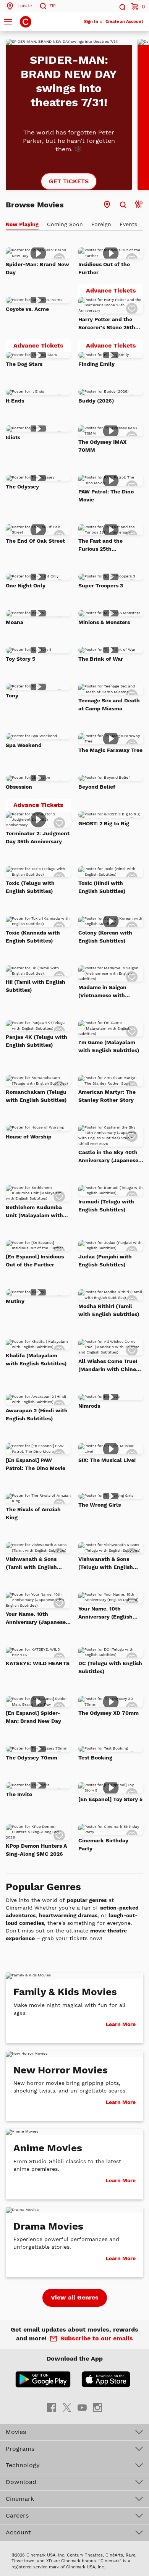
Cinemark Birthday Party (103, 1844)
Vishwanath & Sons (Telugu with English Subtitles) (106, 1564)
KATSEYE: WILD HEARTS (38, 1663)
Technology (23, 2465)
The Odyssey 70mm (32, 1758)
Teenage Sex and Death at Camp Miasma (109, 704)
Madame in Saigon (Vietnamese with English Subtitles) (102, 992)
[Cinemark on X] (67, 2407)
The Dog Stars (24, 364)
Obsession (19, 787)
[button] (122, 6)
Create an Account (124, 22)
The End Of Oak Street (35, 541)
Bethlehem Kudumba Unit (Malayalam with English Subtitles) (34, 1212)
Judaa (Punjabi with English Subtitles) (105, 1261)
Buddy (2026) (96, 401)
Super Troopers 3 (101, 585)
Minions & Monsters (104, 622)
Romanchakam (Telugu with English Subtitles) (36, 1096)
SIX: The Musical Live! (107, 1460)
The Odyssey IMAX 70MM (102, 446)
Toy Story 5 (20, 659)
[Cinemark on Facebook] (52, 2407)
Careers (17, 2515)
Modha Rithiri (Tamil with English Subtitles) (109, 1310)
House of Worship (29, 1137)
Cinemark (20, 2499)
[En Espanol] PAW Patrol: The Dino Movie (36, 1464)
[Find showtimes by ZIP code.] (123, 205)
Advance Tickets (115, 292)
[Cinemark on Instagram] (97, 2407)
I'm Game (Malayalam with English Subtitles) (109, 1046)
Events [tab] (128, 224)
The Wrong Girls (100, 1505)
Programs (20, 2449)
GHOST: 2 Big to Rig (104, 823)
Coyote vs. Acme (27, 309)
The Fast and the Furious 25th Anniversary (100, 545)
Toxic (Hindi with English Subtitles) (102, 887)
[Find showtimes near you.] (107, 205)
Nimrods (89, 1406)
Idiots (13, 437)
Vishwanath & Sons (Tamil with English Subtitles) (31, 1564)
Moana (15, 622)
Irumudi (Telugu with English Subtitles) (106, 1206)
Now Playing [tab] (22, 224)
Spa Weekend (24, 745)
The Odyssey (22, 487)
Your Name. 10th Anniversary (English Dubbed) (105, 1613)
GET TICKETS (69, 181)
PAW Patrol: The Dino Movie (106, 496)
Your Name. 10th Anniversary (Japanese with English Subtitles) (36, 1619)
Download (21, 2482)
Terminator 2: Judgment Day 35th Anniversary (38, 837)
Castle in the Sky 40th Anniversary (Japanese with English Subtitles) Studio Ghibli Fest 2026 (109, 1157)
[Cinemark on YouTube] (82, 2407)
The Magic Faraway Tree (110, 750)
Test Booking (95, 1758)
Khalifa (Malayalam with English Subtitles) (36, 1359)
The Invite (19, 1794)
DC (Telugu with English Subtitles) (110, 1667)
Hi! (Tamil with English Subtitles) (36, 986)
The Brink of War (101, 659)
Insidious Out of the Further (104, 268)
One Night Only (26, 585)
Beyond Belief (97, 787)
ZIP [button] (53, 6)
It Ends (15, 401)
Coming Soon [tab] (65, 224)
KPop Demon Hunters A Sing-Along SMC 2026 (36, 1850)
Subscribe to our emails (97, 2338)
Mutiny (15, 1301)
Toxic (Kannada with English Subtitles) (33, 937)
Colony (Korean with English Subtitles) (105, 937)
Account (18, 2532)
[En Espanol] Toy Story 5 (110, 1799)
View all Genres (75, 2297)
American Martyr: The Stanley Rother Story (107, 1096)
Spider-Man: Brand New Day (37, 268)
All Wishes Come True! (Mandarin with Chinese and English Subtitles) (110, 1366)
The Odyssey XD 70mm (109, 1713)
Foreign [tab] (101, 224)
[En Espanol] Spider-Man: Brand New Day (33, 1717)
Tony (12, 695)
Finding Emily (96, 364)
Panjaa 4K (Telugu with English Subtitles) (36, 1041)
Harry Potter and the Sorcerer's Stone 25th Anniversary (107, 324)
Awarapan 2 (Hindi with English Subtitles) (37, 1414)
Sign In (91, 22)
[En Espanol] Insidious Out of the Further (35, 1261)
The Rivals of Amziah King (33, 1513)
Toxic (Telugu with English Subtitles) (30, 887)
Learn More (121, 2024)
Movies (16, 2432)
